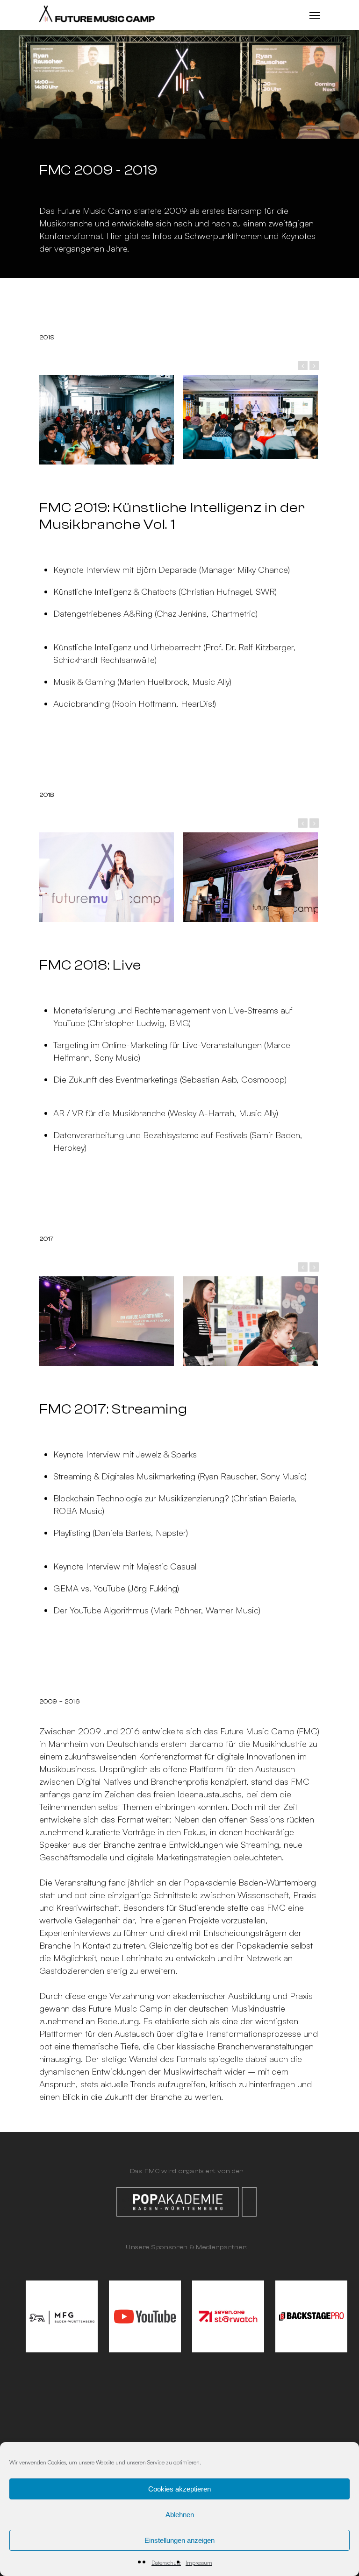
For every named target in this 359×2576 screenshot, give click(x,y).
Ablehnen (180, 2515)
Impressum (199, 2563)
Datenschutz (166, 2563)
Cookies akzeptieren (179, 2489)
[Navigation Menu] (315, 15)
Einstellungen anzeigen (179, 2540)
